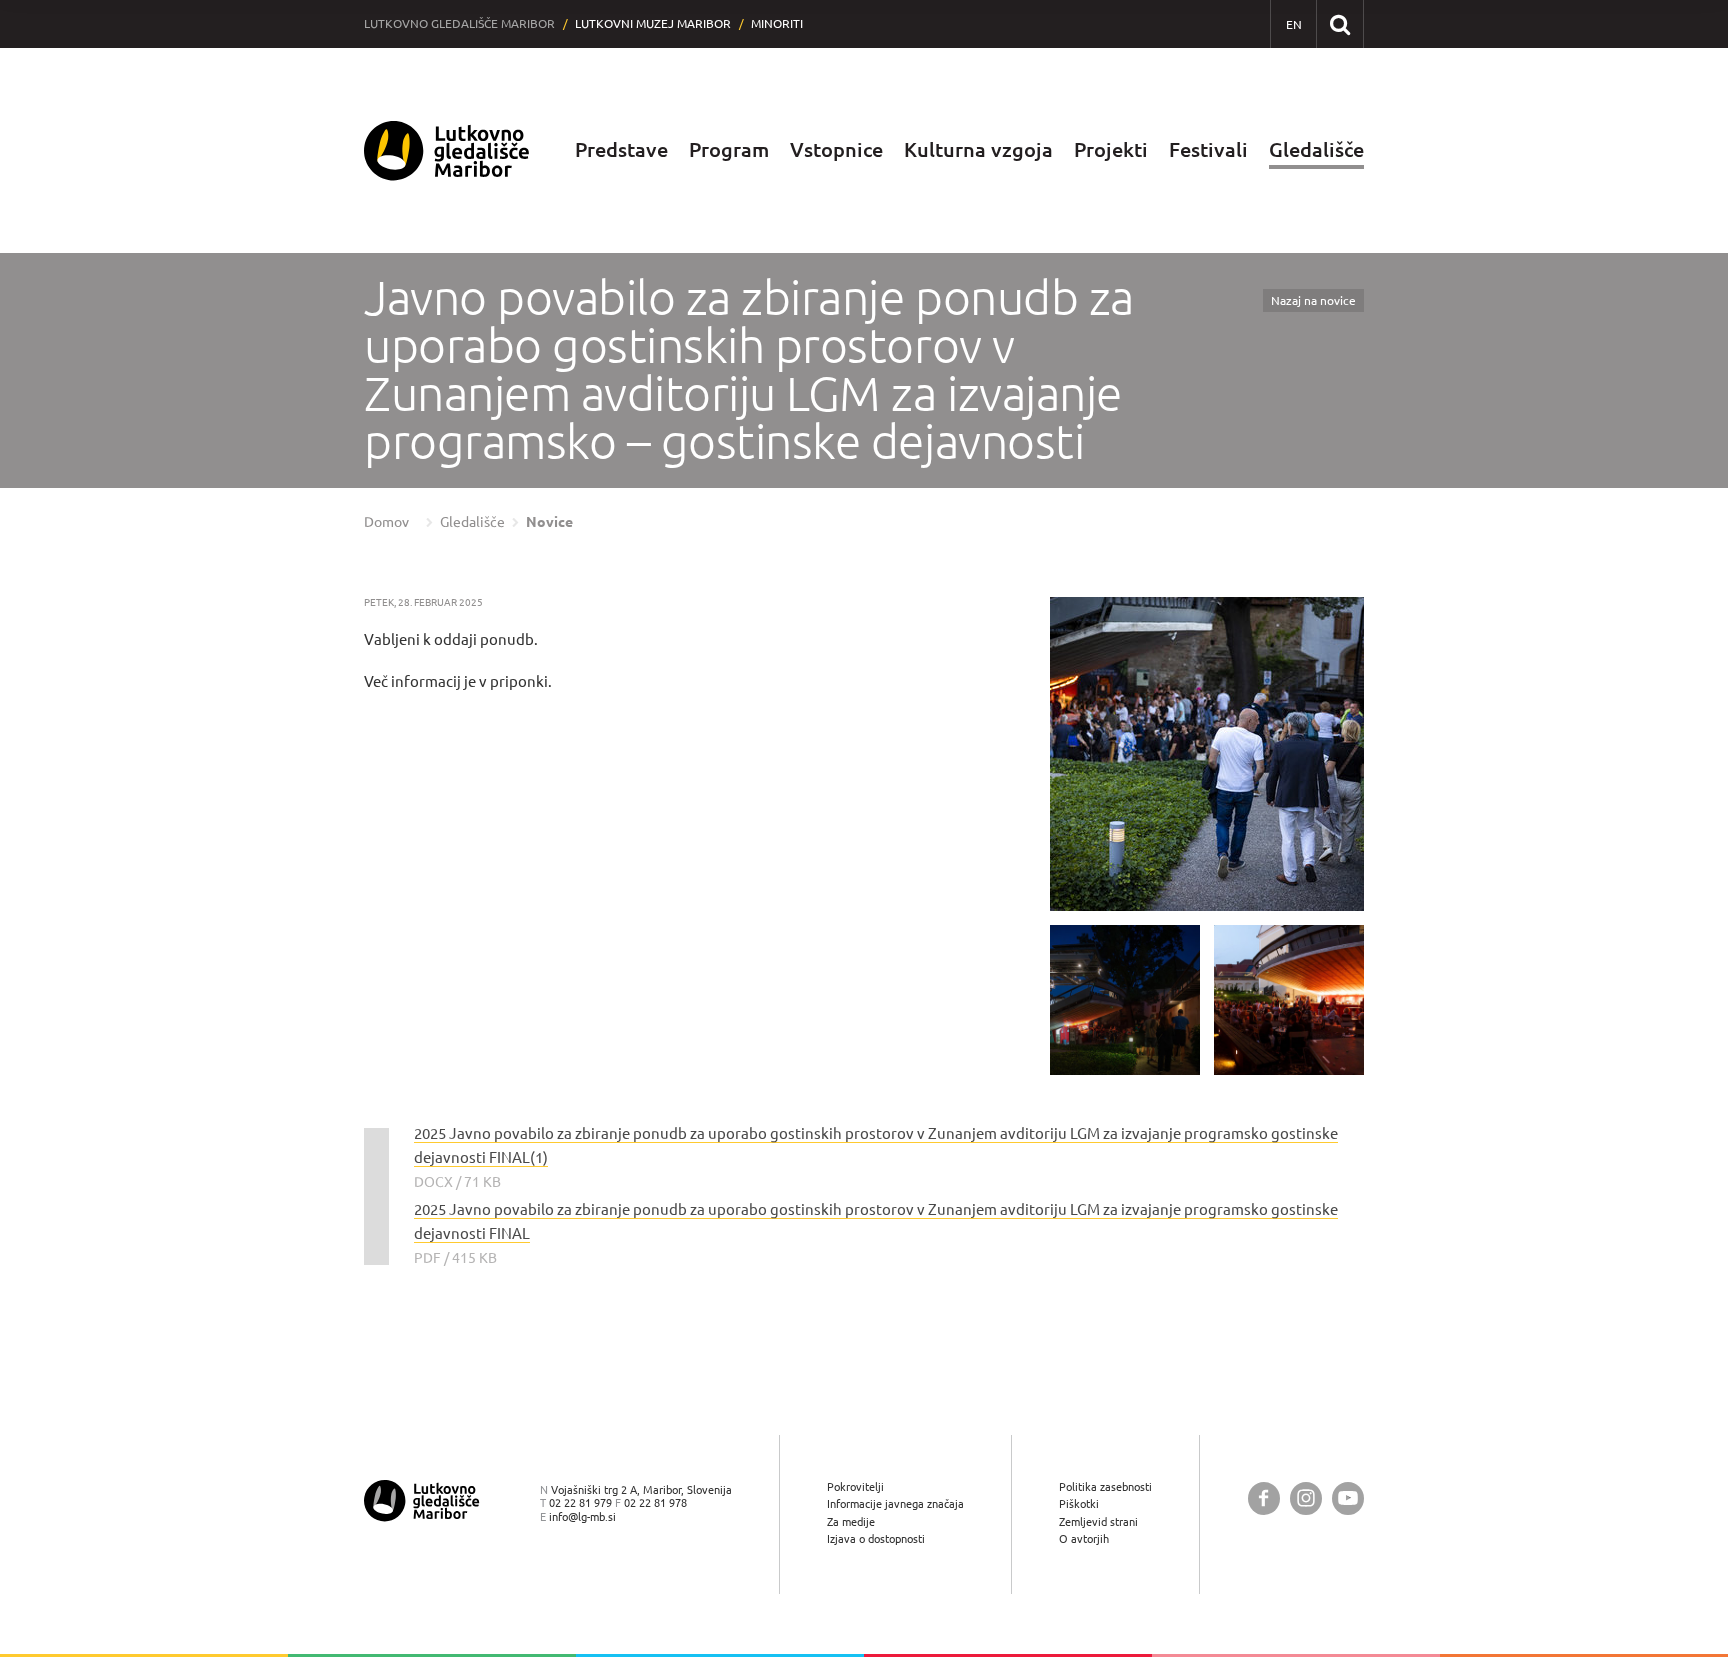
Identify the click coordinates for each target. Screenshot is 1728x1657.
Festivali (1208, 149)
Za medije (851, 1521)
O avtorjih (1084, 1538)
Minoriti (777, 23)
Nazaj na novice (1313, 300)
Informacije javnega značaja (895, 1503)
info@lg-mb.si (582, 1516)
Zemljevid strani (1098, 1521)
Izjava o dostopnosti (876, 1538)
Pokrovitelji (855, 1486)
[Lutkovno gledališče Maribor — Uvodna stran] (447, 150)
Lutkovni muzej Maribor (653, 23)
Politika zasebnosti (1105, 1486)
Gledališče (1316, 149)
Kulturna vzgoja (978, 149)
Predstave (621, 149)
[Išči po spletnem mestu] (1339, 23)
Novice (549, 522)
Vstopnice (836, 149)
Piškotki (1079, 1503)
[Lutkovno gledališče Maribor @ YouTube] (1348, 1498)
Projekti (1111, 149)
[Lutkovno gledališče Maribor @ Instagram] (1306, 1498)
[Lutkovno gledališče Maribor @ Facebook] (1264, 1498)
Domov (386, 522)
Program (729, 149)
